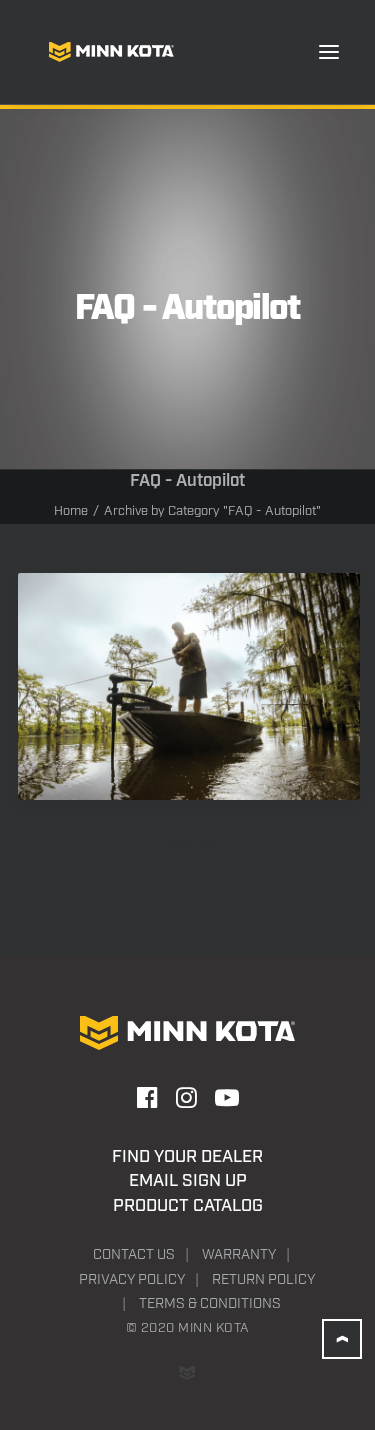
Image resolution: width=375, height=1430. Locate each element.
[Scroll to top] (342, 1339)
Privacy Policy (132, 1280)
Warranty (239, 1255)
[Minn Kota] (111, 52)
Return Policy (263, 1280)
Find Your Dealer (187, 1157)
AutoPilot (189, 842)
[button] (329, 52)
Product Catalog (188, 1206)
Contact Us (134, 1255)
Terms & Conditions (210, 1304)
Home (71, 511)
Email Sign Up (188, 1181)
